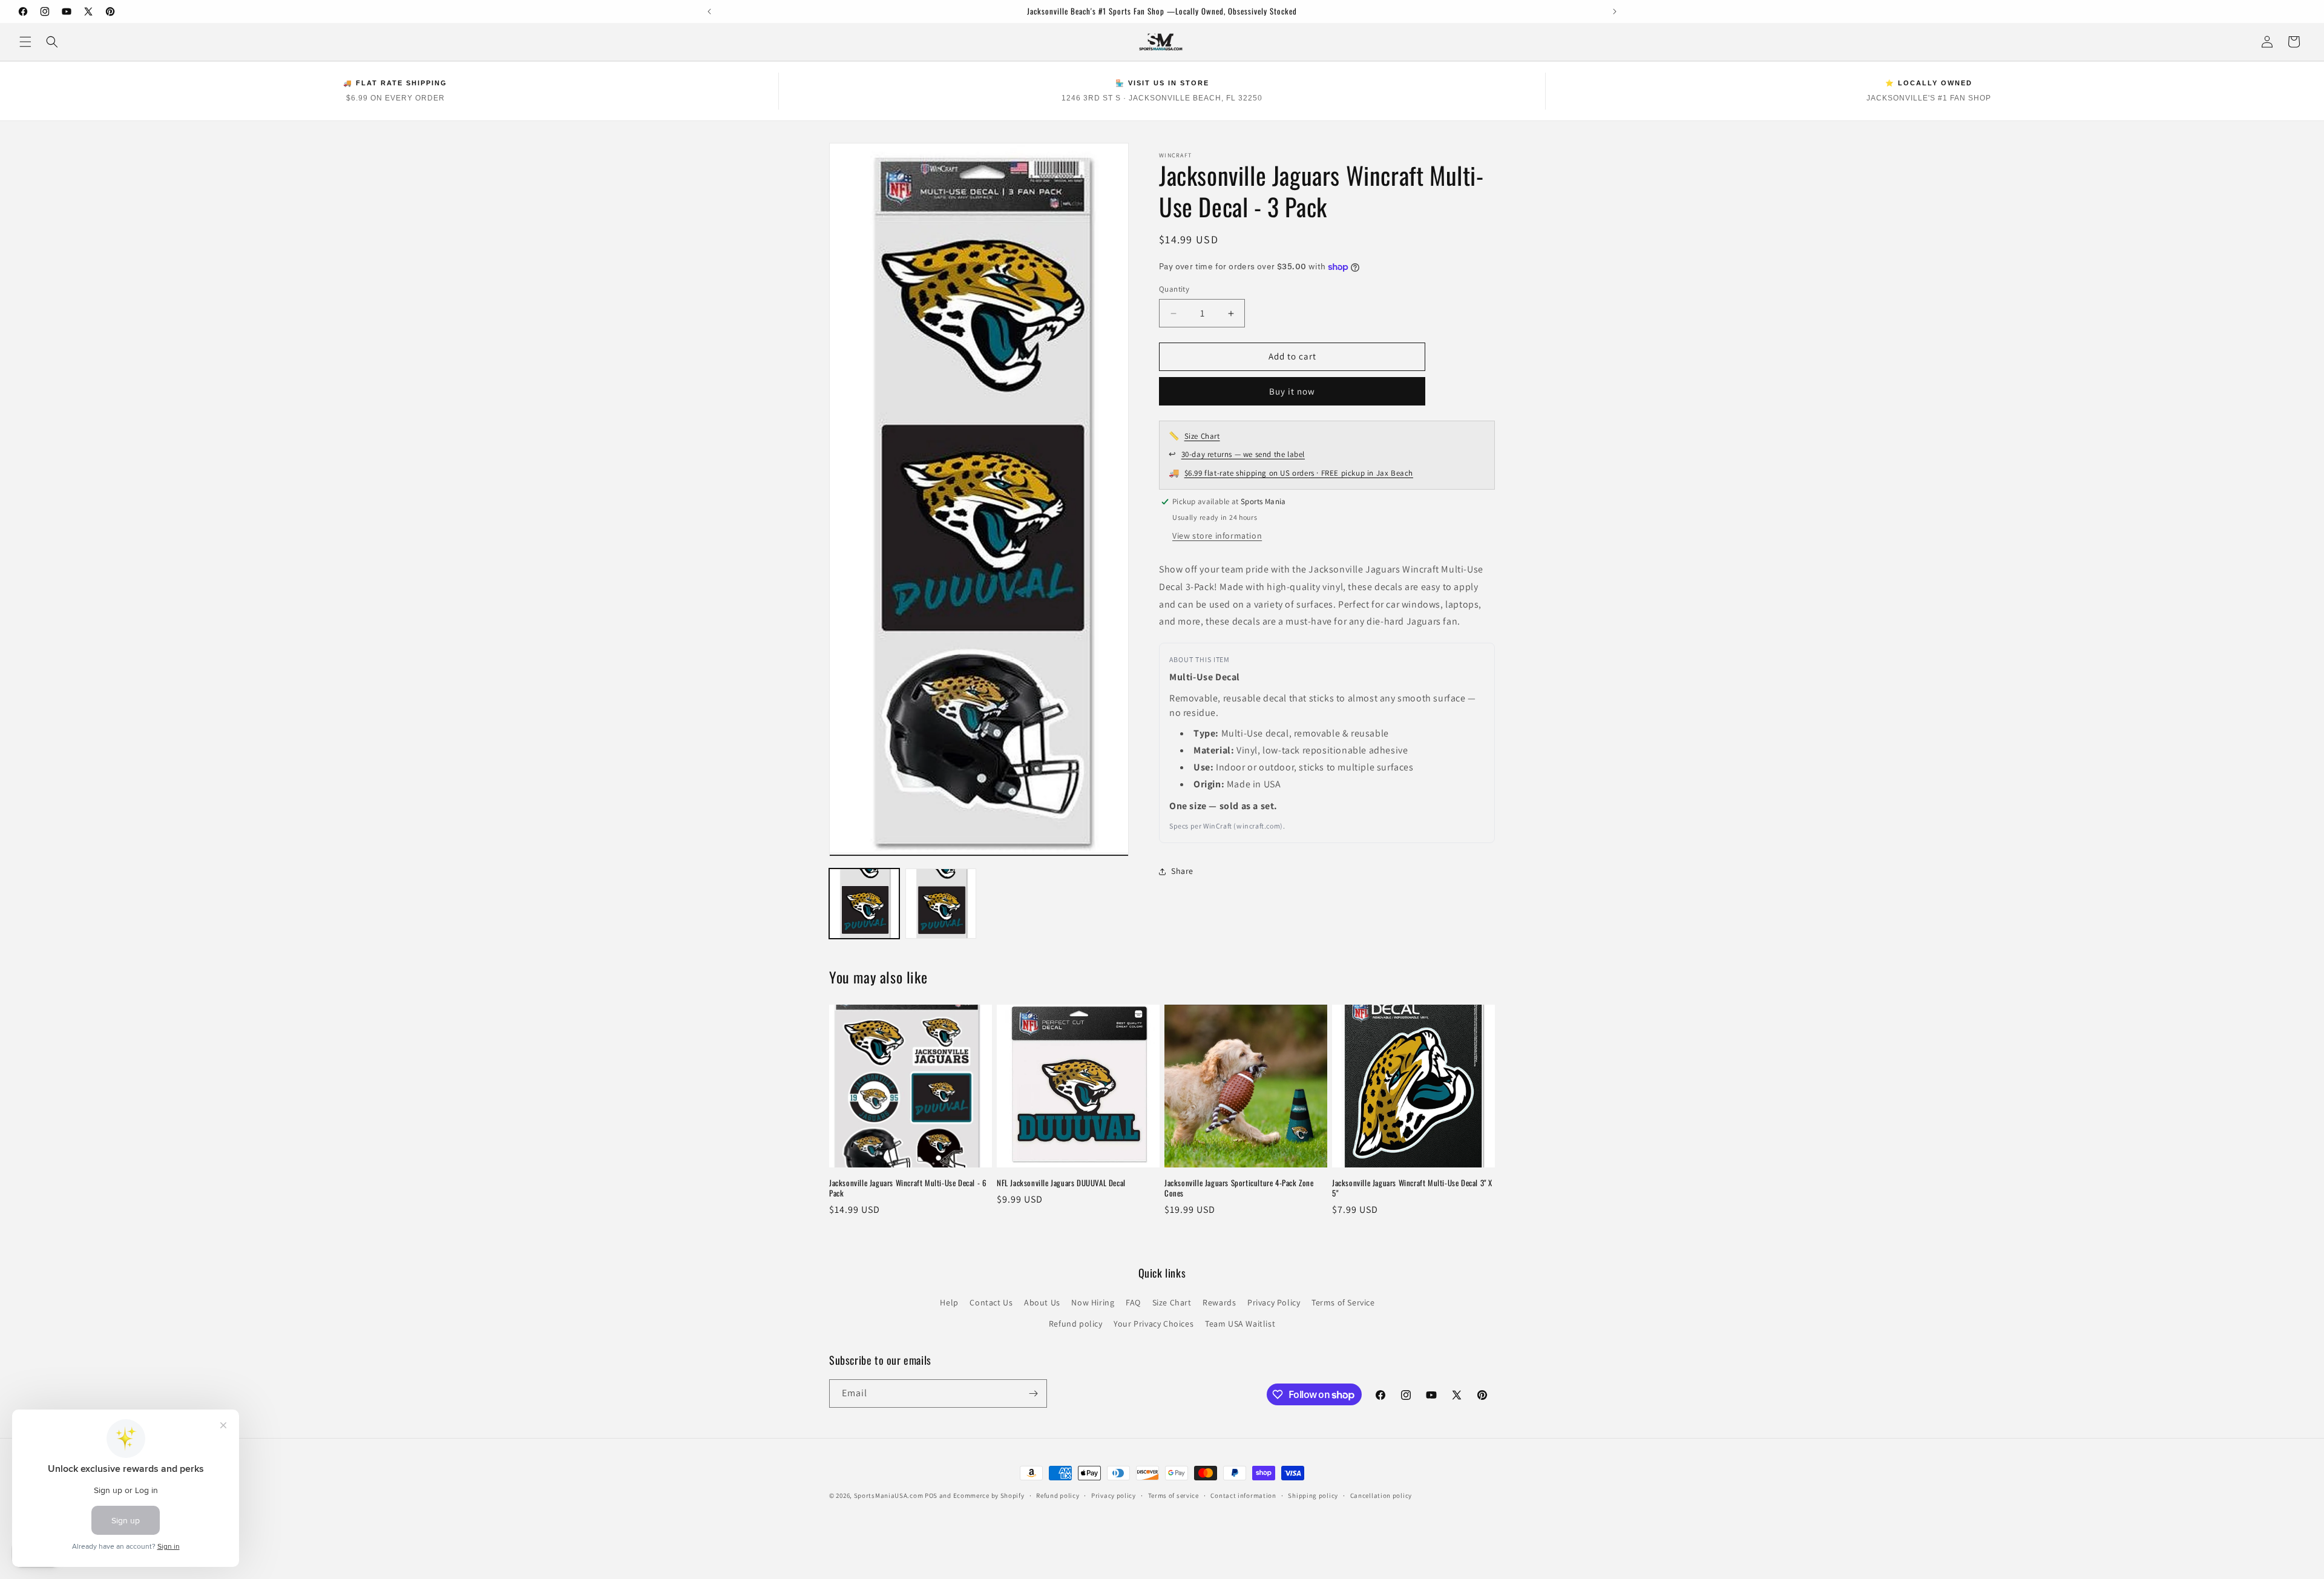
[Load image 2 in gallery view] (940, 904)
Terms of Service (1343, 1302)
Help (949, 1302)
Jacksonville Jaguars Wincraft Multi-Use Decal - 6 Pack (908, 1188)
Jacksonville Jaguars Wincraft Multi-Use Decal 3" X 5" (1412, 1188)
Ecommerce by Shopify (989, 1495)
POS (931, 1495)
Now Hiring (1093, 1302)
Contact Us (991, 1302)
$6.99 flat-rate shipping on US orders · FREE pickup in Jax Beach (1299, 474)
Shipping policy (1313, 1495)
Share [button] (1182, 872)
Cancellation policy (1381, 1495)
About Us (1042, 1302)
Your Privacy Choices (1154, 1324)
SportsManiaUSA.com (889, 1495)
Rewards (1219, 1302)
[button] (25, 42)
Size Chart (1202, 436)
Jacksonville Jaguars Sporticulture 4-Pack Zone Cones (1239, 1188)
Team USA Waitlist (1240, 1324)
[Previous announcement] (709, 11)
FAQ (1133, 1302)
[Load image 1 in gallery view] (864, 904)
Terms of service (1173, 1495)
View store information (1217, 536)
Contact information (1243, 1495)
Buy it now (1292, 391)
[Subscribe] (1033, 1394)
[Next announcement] (1615, 11)
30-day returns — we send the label (1243, 455)
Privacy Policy (1274, 1302)
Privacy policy (1114, 1495)
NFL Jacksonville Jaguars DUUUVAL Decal (1061, 1183)
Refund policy (1076, 1324)
